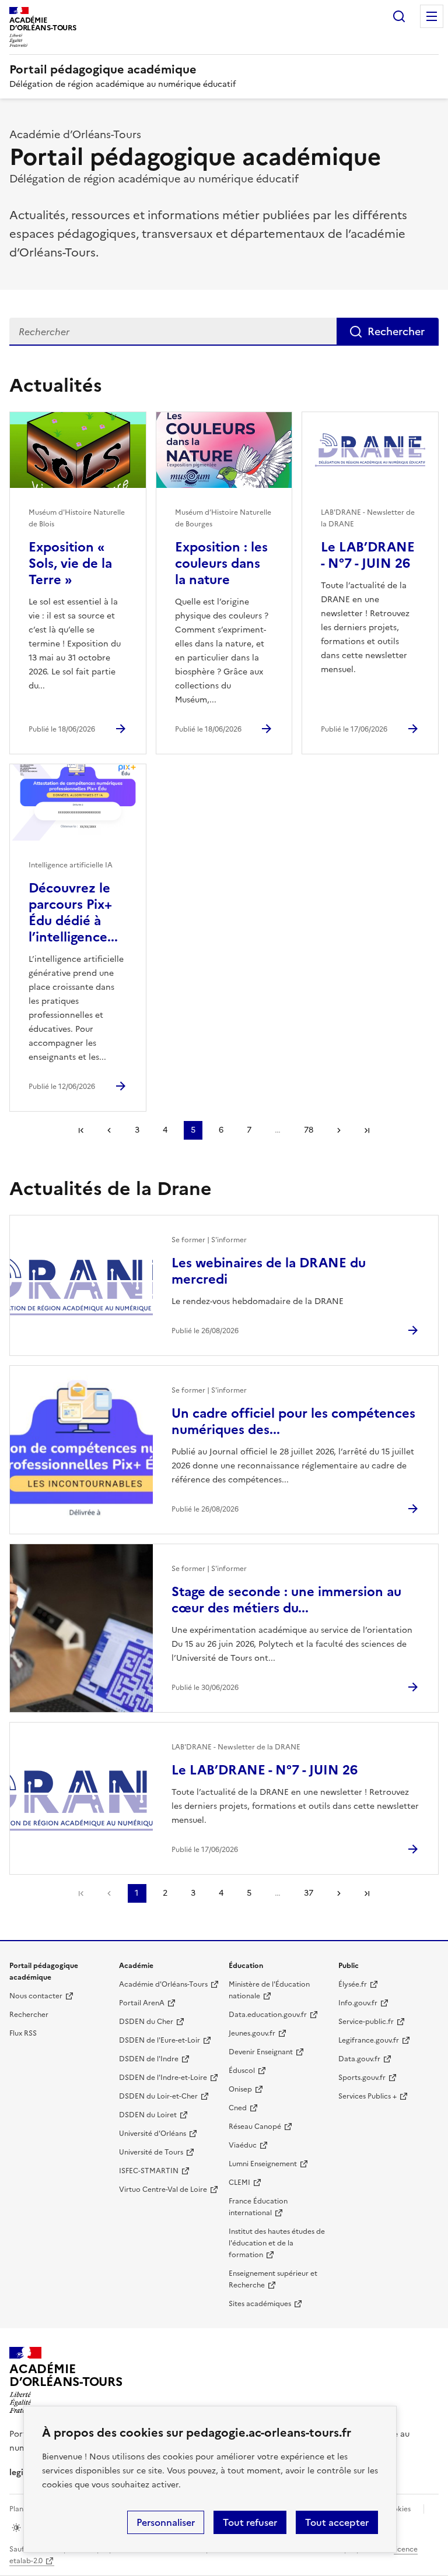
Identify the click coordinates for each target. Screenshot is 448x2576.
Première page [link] (81, 1893)
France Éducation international (258, 2207)
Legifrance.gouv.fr (369, 2040)
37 (309, 1893)
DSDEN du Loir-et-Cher (158, 2096)
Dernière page (367, 1130)
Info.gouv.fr (358, 2003)
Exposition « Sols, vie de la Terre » (70, 563)
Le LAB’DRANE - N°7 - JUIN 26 (368, 555)
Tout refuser (250, 2522)
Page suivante (339, 1130)
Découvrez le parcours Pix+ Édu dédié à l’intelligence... (73, 913)
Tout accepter (337, 2522)
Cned (238, 2108)
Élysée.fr (353, 1984)
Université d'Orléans (153, 2134)
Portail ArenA (142, 2003)
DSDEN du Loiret (148, 2115)
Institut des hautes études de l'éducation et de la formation (277, 2243)
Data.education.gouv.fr (268, 2015)
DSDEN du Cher (146, 2022)
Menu (432, 16)
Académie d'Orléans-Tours (163, 1984)
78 (309, 1130)
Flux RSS (23, 2033)
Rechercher (399, 16)
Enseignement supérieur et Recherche (273, 2279)
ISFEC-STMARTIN (149, 2171)
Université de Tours (151, 2152)
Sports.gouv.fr (362, 2078)
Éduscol (242, 2071)
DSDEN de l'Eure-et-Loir (160, 2040)
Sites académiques (260, 2304)
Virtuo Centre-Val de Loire (163, 2190)
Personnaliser (166, 2522)
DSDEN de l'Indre (149, 2059)
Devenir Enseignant (261, 2052)
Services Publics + (367, 2096)
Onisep (240, 2089)
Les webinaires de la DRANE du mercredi (269, 1271)
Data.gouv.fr (359, 2059)
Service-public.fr (366, 2022)
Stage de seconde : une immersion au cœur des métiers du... (286, 1600)
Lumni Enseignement (263, 2164)
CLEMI (239, 2183)
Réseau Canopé (255, 2127)
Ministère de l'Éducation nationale (269, 1990)
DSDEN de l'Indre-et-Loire (163, 2078)
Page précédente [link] (109, 1893)
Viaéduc (243, 2145)
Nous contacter (36, 1996)
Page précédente (109, 1130)
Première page (81, 1130)
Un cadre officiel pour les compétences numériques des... (293, 1421)
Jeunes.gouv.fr (252, 2033)
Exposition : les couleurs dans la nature (221, 563)
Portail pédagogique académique (103, 69)
